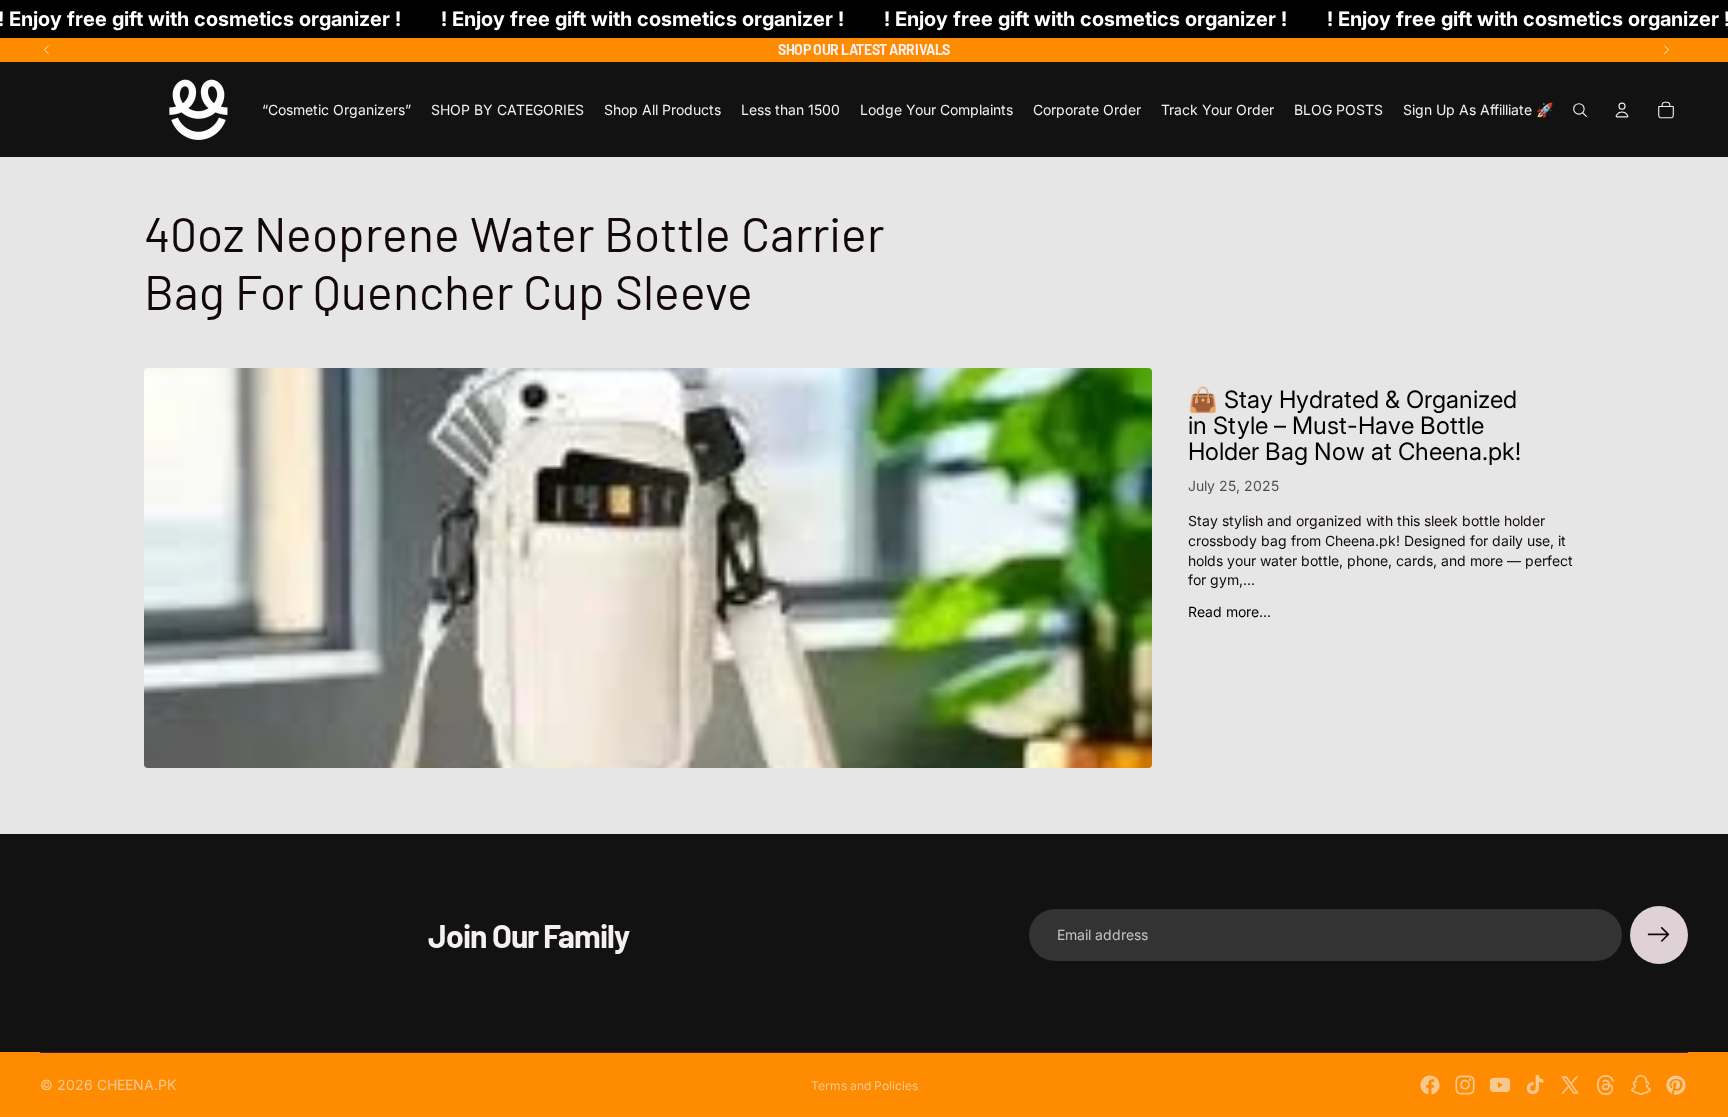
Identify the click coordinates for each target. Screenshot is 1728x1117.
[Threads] (1606, 1085)
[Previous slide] (47, 50)
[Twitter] (1570, 1085)
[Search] (1580, 110)
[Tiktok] (1535, 1085)
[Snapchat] (1641, 1085)
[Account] (1622, 110)
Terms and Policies (864, 1085)
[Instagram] (1465, 1085)
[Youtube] (1500, 1085)
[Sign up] (1659, 935)
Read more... (1229, 611)
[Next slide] (1666, 50)
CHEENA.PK (136, 1084)
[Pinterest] (1676, 1085)
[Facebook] (1430, 1085)
